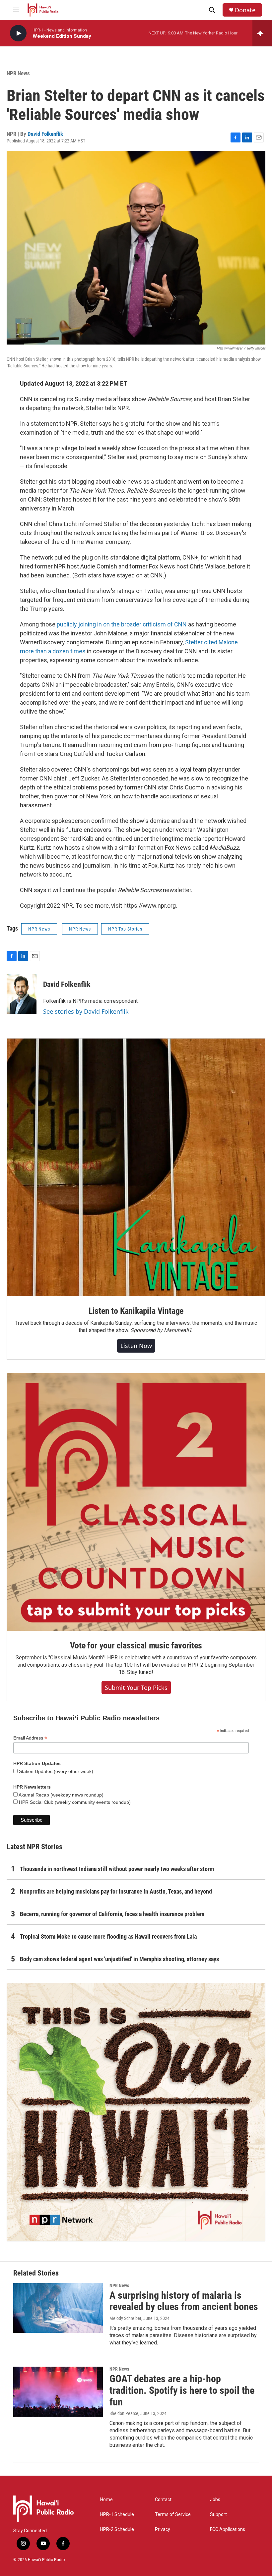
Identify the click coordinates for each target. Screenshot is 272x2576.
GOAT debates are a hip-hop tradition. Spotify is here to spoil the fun (182, 2390)
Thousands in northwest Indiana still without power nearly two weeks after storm (117, 1869)
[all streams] (262, 33)
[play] (18, 33)
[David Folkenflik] (22, 994)
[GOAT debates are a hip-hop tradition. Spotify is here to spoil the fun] (58, 2391)
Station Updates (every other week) (55, 1771)
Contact (163, 2500)
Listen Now (136, 1346)
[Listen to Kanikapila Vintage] (136, 1167)
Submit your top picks (136, 1688)
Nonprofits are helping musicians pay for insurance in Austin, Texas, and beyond (116, 1891)
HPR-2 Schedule (117, 2529)
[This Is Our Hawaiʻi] (136, 2112)
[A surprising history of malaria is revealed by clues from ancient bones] (58, 2308)
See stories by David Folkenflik (86, 1011)
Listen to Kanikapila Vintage (136, 1311)
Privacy (163, 2529)
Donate (245, 10)
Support (218, 2515)
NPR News (18, 73)
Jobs (215, 2500)
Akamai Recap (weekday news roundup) (61, 1795)
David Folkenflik (45, 134)
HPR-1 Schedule (117, 2515)
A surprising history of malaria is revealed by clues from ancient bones (184, 2301)
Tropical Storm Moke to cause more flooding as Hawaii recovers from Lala (108, 1936)
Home (106, 2500)
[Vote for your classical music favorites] (136, 1502)
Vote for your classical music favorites (136, 1645)
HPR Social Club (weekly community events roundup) (74, 1802)
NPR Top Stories (125, 929)
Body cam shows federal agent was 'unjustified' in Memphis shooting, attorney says (119, 1959)
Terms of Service (173, 2515)
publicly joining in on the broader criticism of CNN (122, 624)
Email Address (30, 1738)
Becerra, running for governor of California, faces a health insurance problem (112, 1914)
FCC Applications (228, 2529)
